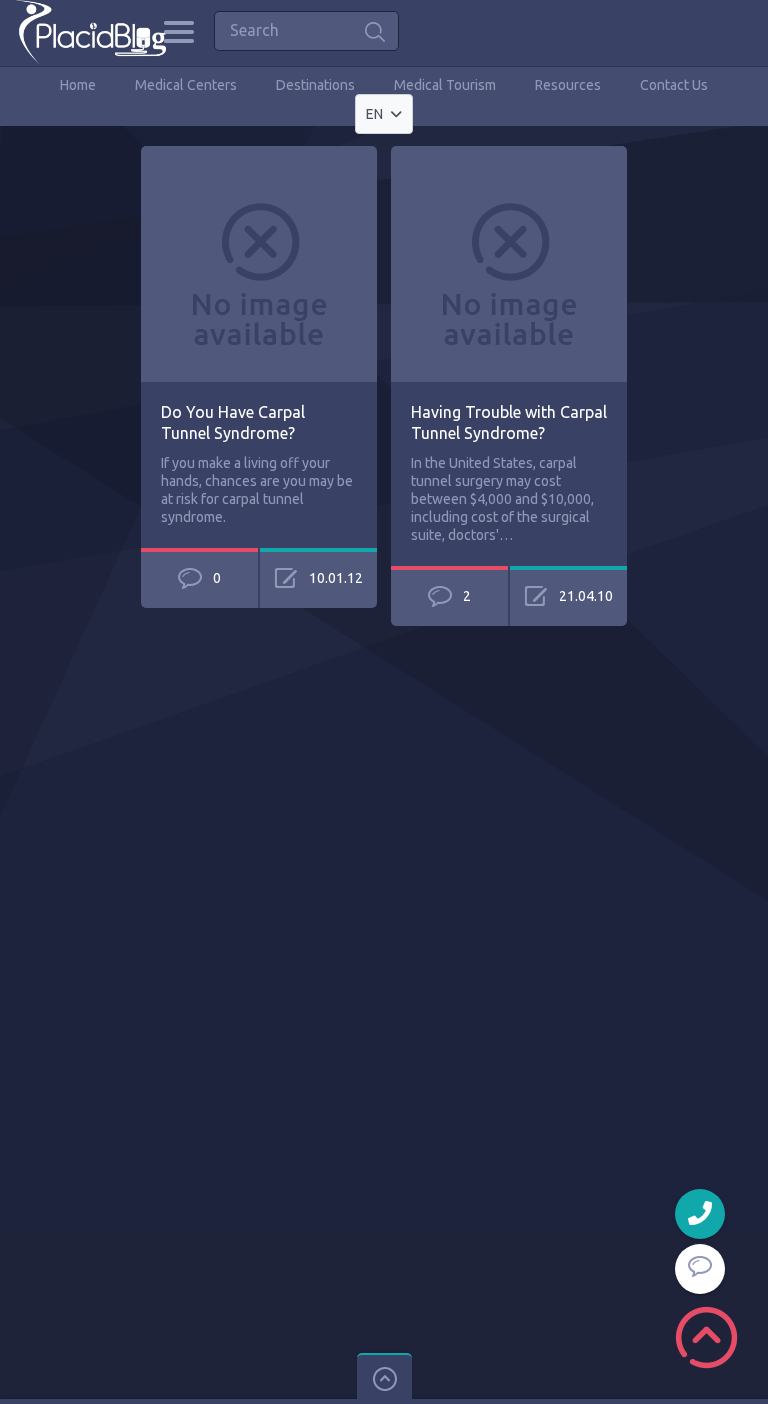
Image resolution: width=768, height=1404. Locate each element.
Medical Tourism (445, 85)
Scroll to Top (706, 1337)
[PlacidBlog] (90, 32)
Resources (568, 85)
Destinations (315, 85)
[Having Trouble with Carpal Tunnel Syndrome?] (509, 155)
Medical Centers (186, 85)
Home (78, 85)
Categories (178, 32)
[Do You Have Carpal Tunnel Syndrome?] (259, 155)
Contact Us (674, 85)
